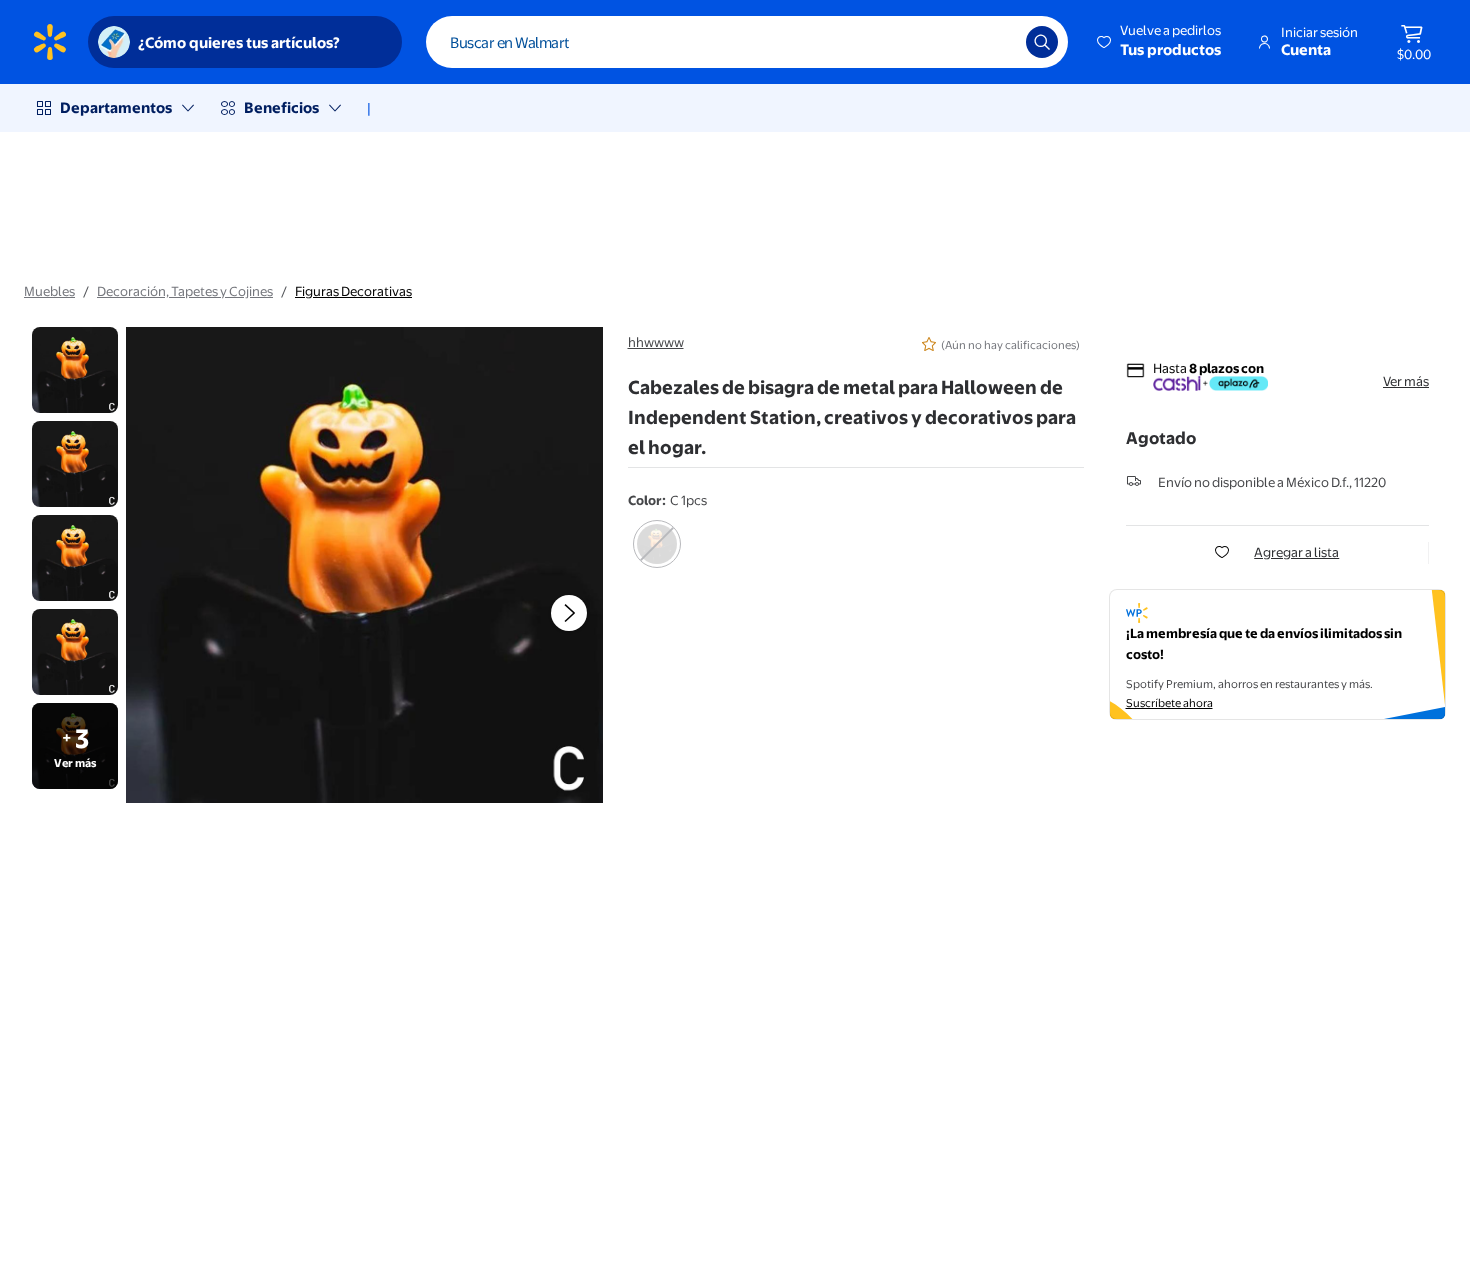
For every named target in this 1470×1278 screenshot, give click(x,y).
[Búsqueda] (1042, 42)
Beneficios (281, 107)
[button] (1160, 42)
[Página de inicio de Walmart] (50, 42)
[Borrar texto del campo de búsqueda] (996, 42)
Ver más (1406, 381)
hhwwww (656, 342)
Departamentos (116, 107)
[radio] (657, 557)
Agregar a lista (1296, 552)
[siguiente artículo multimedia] (569, 613)
